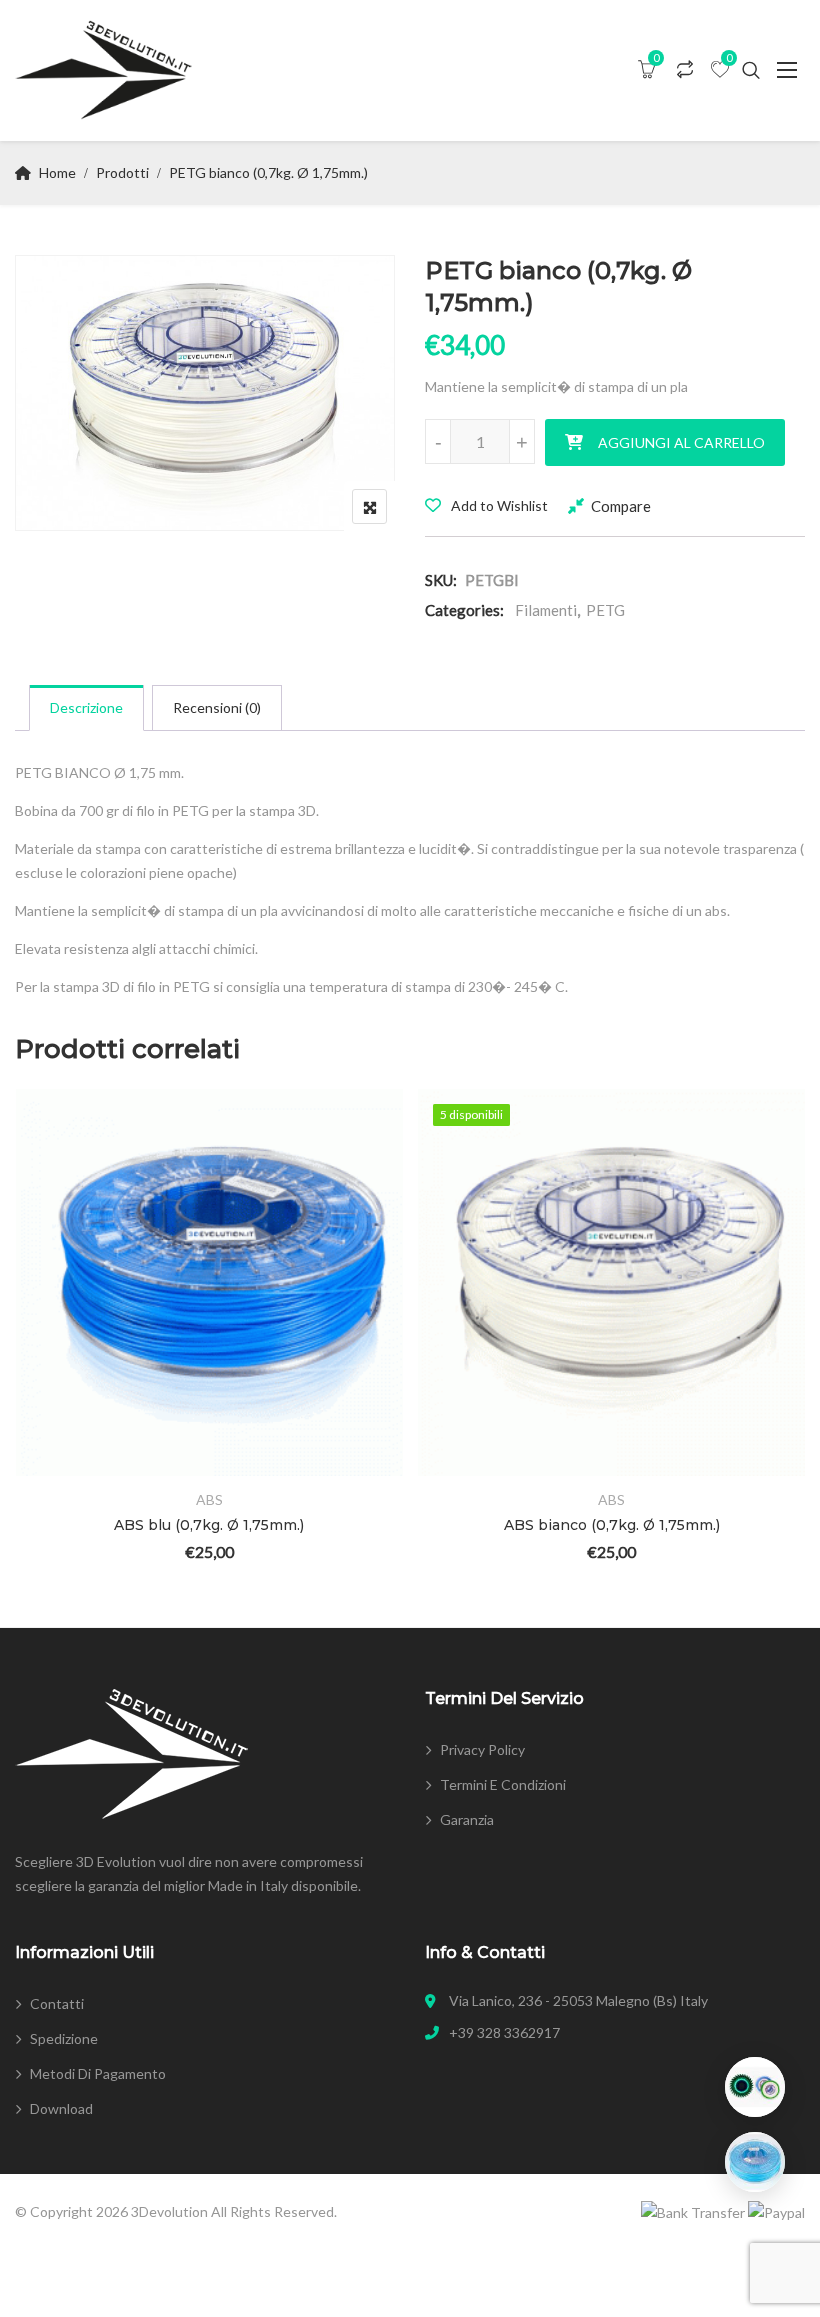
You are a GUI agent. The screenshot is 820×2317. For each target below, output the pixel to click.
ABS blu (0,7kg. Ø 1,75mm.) (209, 1525)
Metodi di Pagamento (98, 2073)
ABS (209, 1499)
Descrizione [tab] (86, 707)
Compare (621, 506)
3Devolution (169, 2211)
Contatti (57, 2003)
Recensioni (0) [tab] (217, 707)
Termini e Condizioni (503, 1784)
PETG (605, 610)
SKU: (441, 580)
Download (61, 2108)
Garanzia (467, 1819)
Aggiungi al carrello (681, 442)
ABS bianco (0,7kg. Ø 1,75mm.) (612, 1525)
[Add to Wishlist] (58, 1308)
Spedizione (64, 2038)
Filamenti (546, 610)
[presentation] (29, 1352)
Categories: (464, 610)
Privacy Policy (482, 1749)
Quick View (58, 1418)
